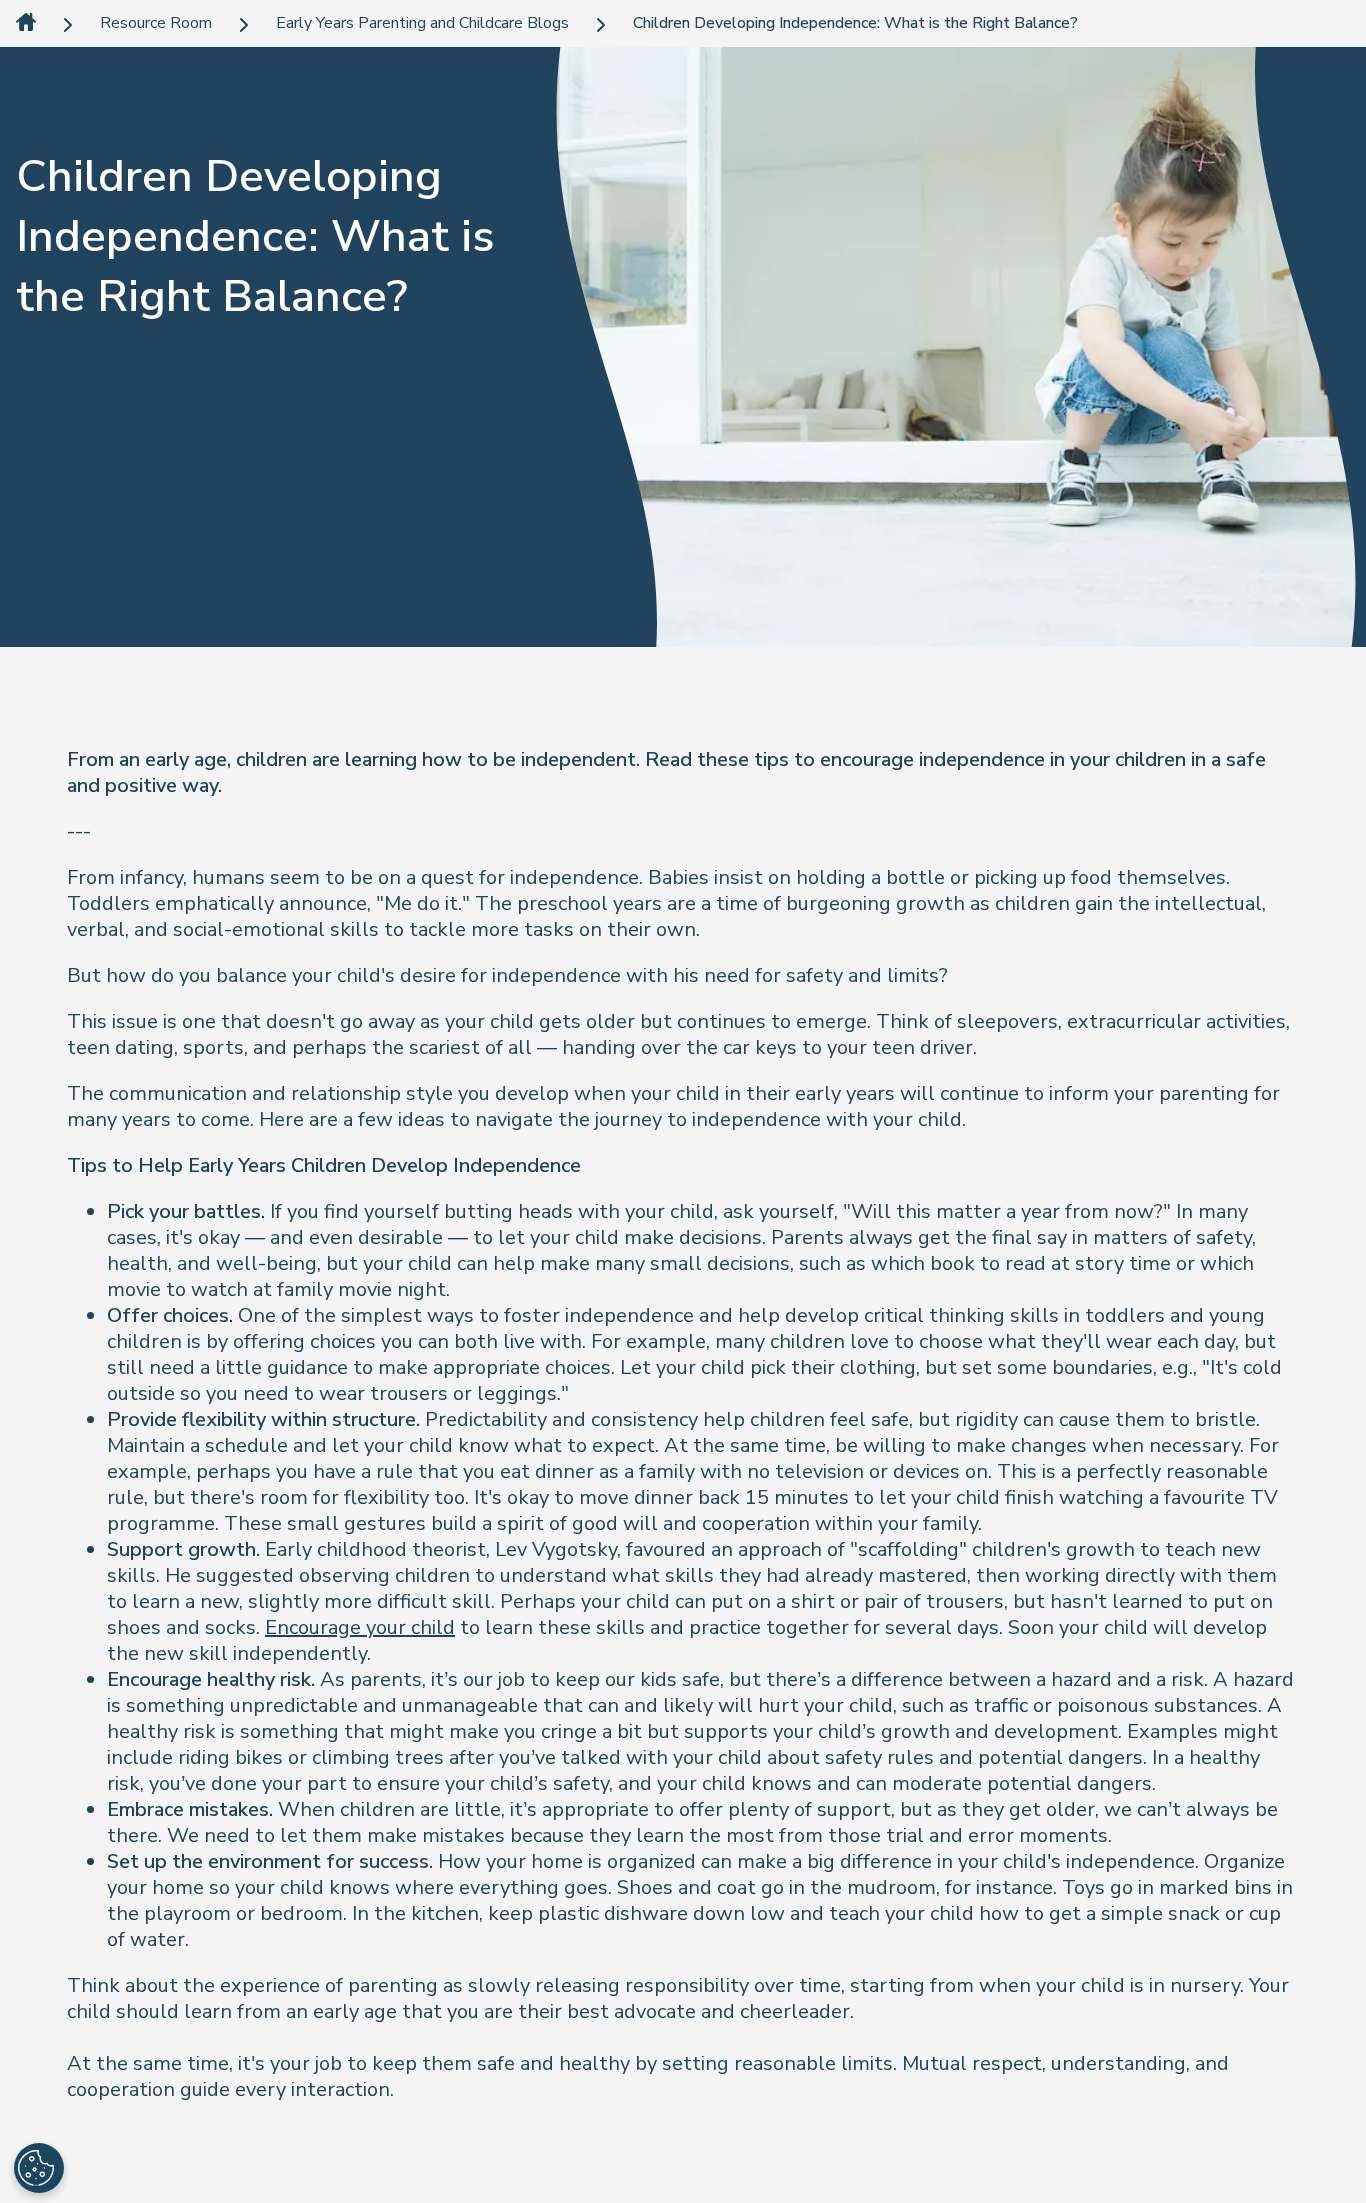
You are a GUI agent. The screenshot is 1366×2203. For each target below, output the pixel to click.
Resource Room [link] (156, 23)
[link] (26, 23)
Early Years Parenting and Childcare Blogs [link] (422, 23)
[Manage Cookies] (39, 2168)
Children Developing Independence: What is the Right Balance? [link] (855, 23)
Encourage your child (360, 1627)
